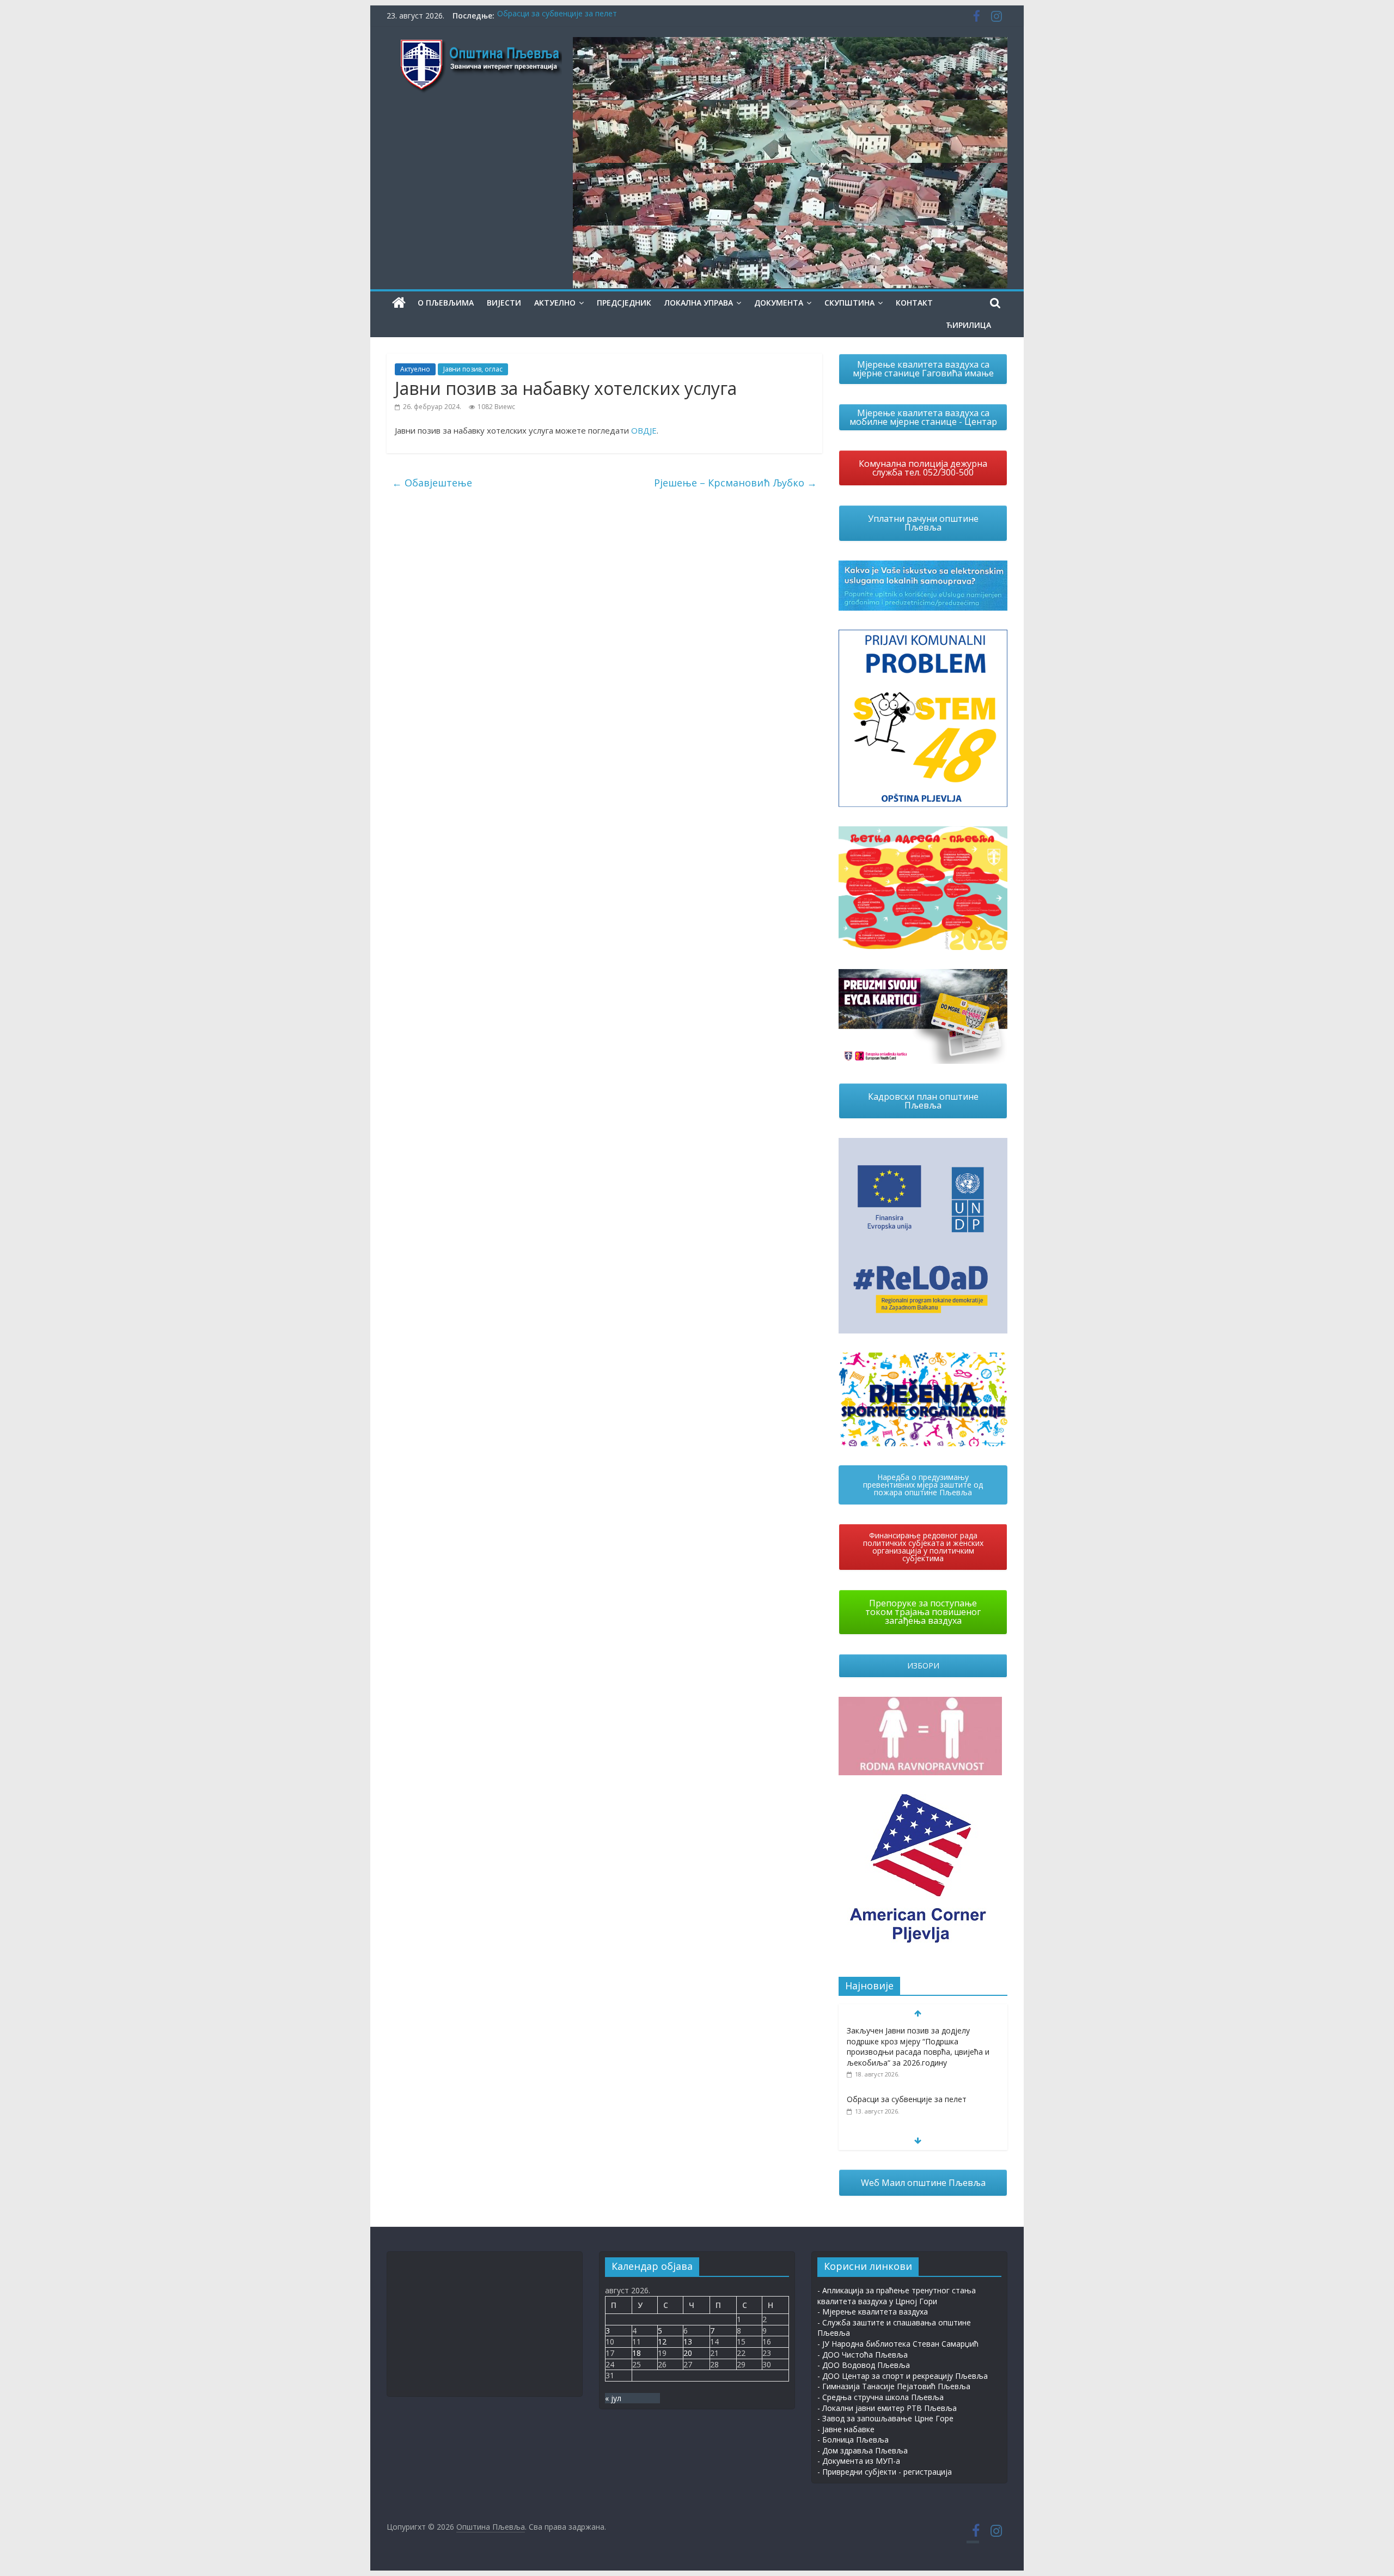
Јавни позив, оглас (473, 369)
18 (637, 2353)
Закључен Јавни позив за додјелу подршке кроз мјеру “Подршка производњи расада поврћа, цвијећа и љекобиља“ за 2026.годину (918, 2047)
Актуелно (555, 303)
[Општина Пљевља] (399, 303)
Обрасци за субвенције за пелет (557, 16)
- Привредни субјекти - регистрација (885, 2472)
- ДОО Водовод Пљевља (864, 2365)
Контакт (914, 303)
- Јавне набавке (846, 2429)
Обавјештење (432, 483)
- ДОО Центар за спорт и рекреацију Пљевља (903, 2376)
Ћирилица (968, 325)
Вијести (504, 303)
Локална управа (699, 303)
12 (662, 2341)
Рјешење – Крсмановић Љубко (735, 483)
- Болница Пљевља (853, 2440)
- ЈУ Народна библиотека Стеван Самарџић (898, 2344)
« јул (613, 2398)
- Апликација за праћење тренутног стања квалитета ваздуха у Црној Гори (897, 2296)
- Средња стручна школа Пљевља (881, 2397)
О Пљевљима (446, 303)
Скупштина (849, 303)
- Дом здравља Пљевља (863, 2450)
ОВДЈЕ (644, 430)
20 (688, 2353)
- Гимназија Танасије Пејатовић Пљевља (894, 2386)
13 (688, 2341)
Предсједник (624, 303)
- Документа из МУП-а (859, 2461)
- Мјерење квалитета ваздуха (873, 2312)
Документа (779, 303)
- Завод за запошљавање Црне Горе (885, 2418)
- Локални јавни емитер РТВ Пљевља (887, 2408)
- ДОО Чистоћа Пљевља (863, 2355)
